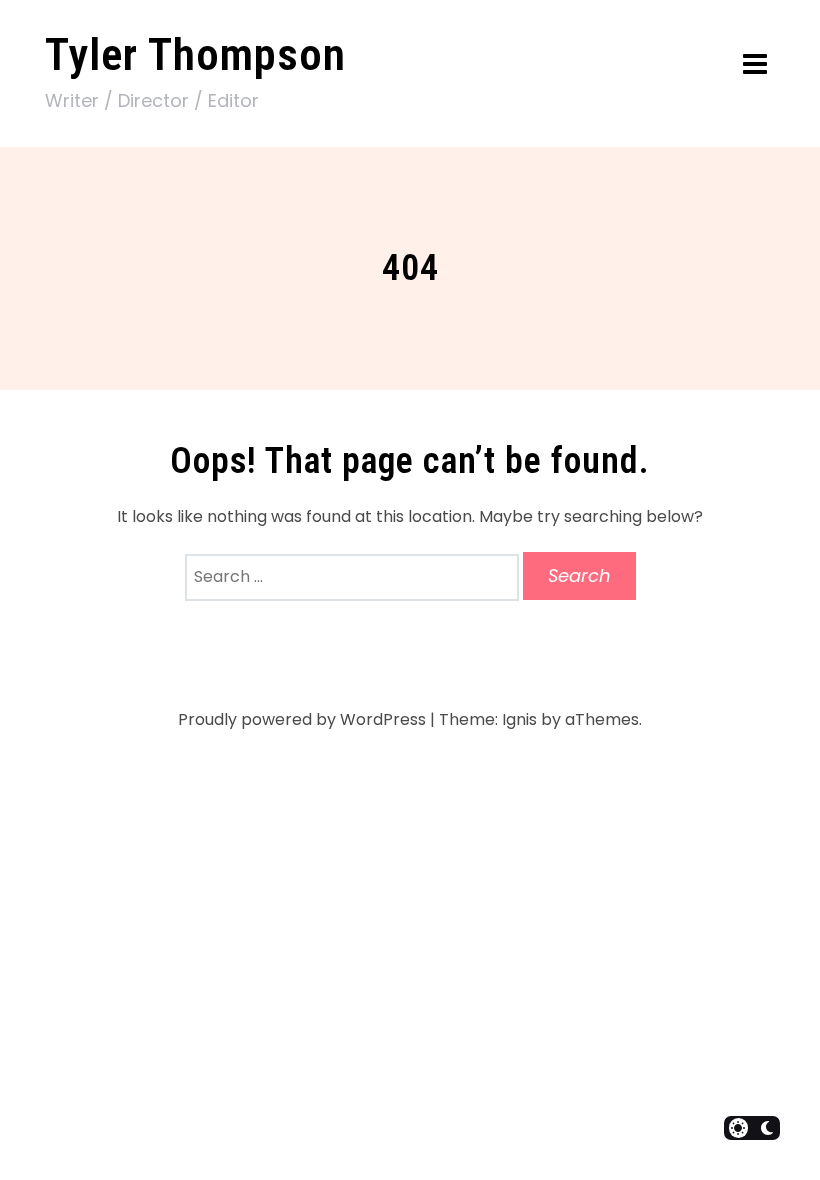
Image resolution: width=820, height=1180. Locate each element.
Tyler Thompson (195, 54)
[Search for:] (354, 576)
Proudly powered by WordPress (302, 719)
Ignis (519, 719)
